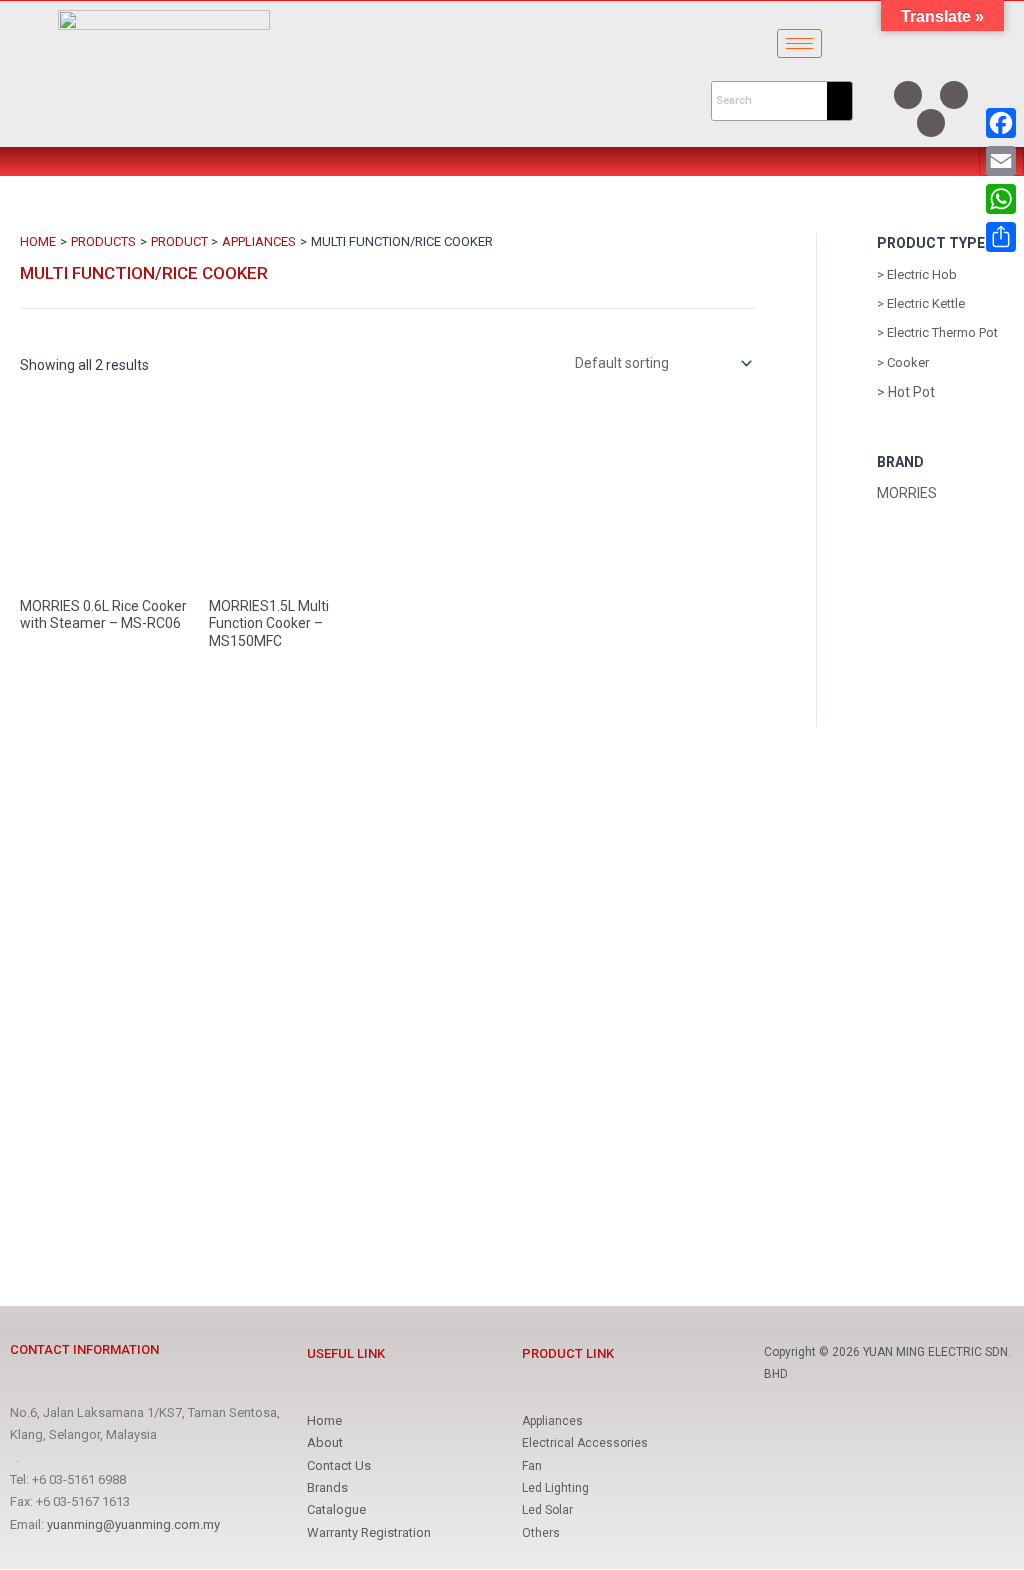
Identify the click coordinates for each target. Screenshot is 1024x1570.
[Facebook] (908, 95)
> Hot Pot (906, 392)
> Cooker (903, 362)
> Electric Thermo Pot (937, 332)
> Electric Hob (917, 274)
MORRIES (907, 493)
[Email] (1001, 161)
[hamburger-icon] (799, 43)
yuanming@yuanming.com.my (133, 1524)
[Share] (1001, 237)
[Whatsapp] (954, 95)
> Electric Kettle (921, 303)
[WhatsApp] (1001, 199)
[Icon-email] (931, 123)
